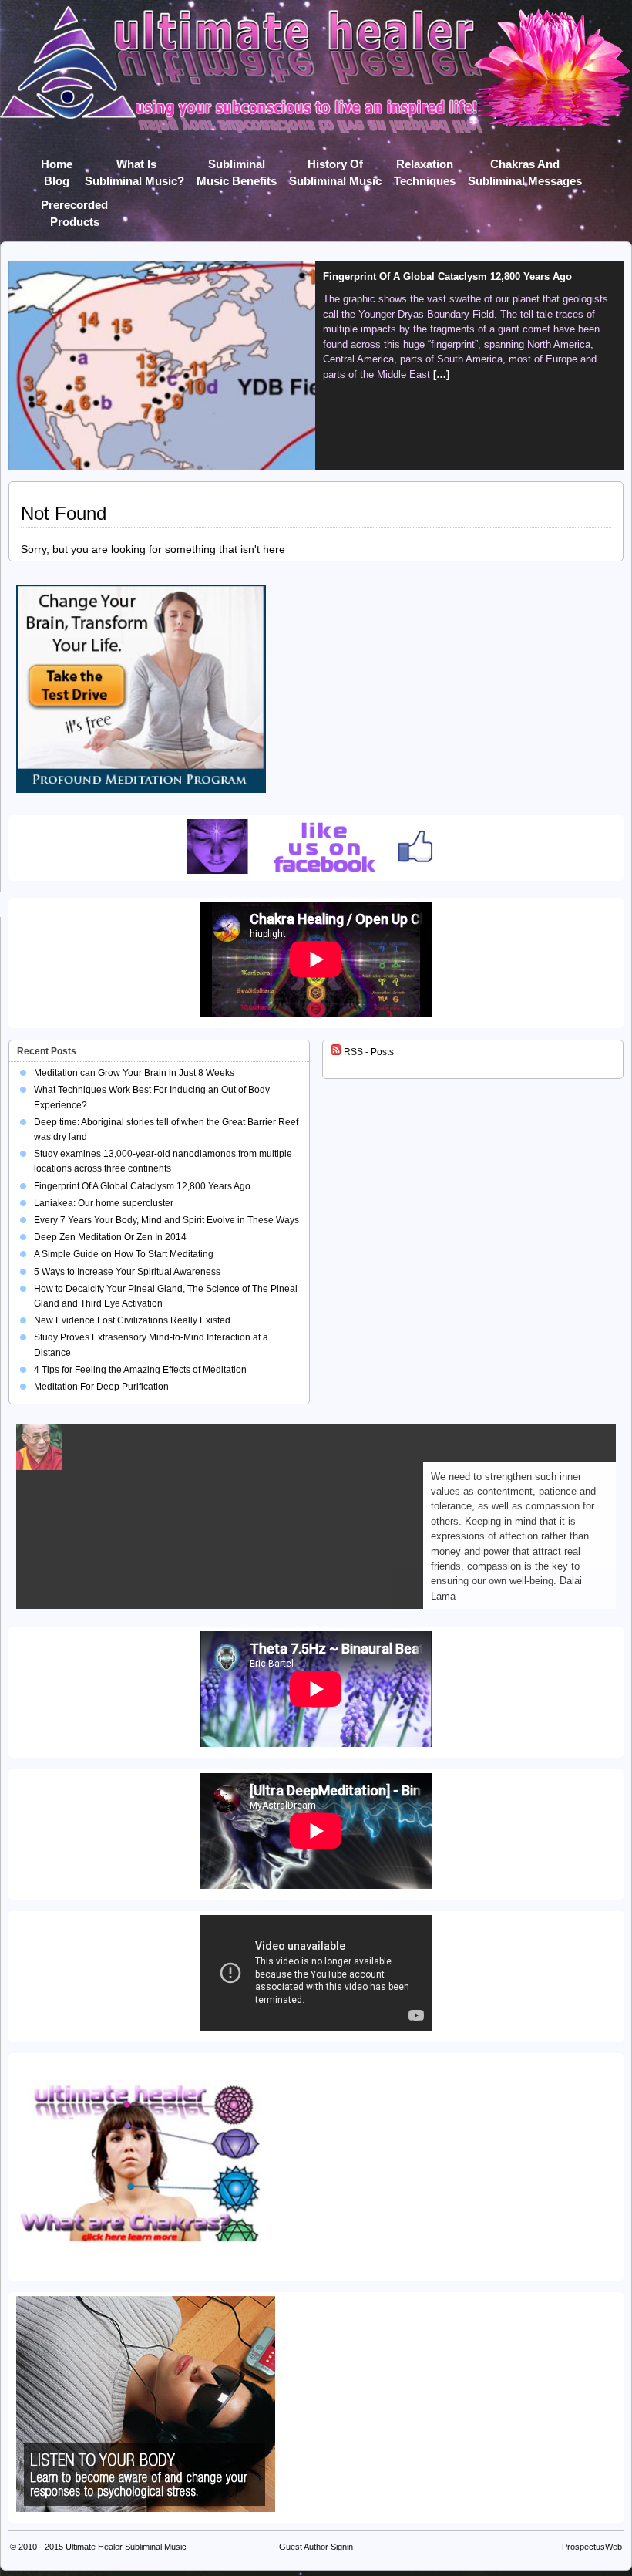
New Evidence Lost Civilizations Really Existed (132, 1320)
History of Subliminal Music (335, 167)
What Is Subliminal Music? (134, 167)
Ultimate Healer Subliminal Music (126, 2547)
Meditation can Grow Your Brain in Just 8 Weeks (134, 1073)
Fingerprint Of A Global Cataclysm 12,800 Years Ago (142, 1186)
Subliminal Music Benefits (237, 167)
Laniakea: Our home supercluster (402, 276)
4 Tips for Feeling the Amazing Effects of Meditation (140, 1370)
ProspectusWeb (592, 2547)
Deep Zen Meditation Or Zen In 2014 (110, 1237)
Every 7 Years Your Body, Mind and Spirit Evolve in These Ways (166, 1220)
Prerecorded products (74, 208)
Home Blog (57, 167)
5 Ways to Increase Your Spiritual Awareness (127, 1272)
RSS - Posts (368, 1052)
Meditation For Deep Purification (101, 1387)
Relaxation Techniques (425, 167)
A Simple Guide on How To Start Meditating (124, 1254)
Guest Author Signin (316, 2547)
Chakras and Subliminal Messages (525, 167)
